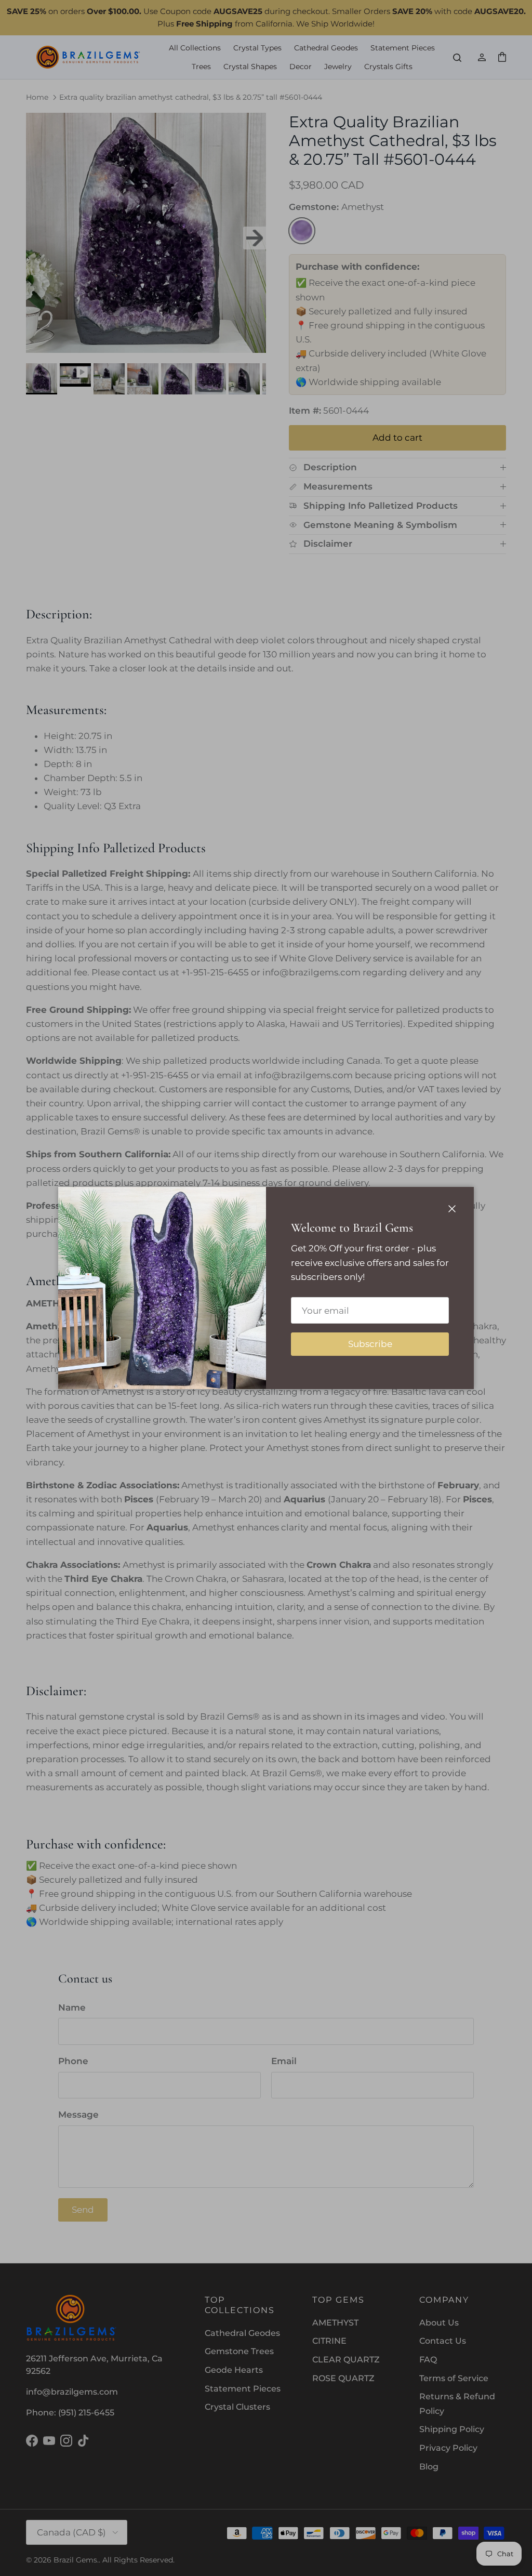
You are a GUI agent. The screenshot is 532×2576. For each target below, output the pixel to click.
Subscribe (370, 1344)
